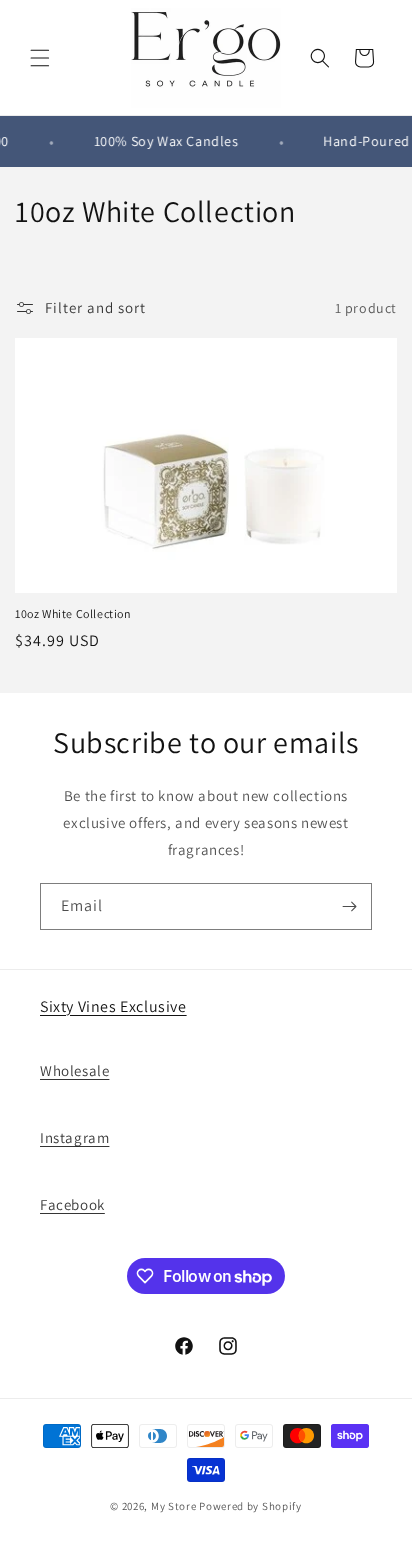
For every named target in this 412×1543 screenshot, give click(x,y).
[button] (40, 58)
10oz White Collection (73, 613)
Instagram (74, 1137)
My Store (174, 1506)
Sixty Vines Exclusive (113, 1006)
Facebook (72, 1204)
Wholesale (74, 1070)
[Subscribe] (349, 906)
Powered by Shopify (250, 1506)
